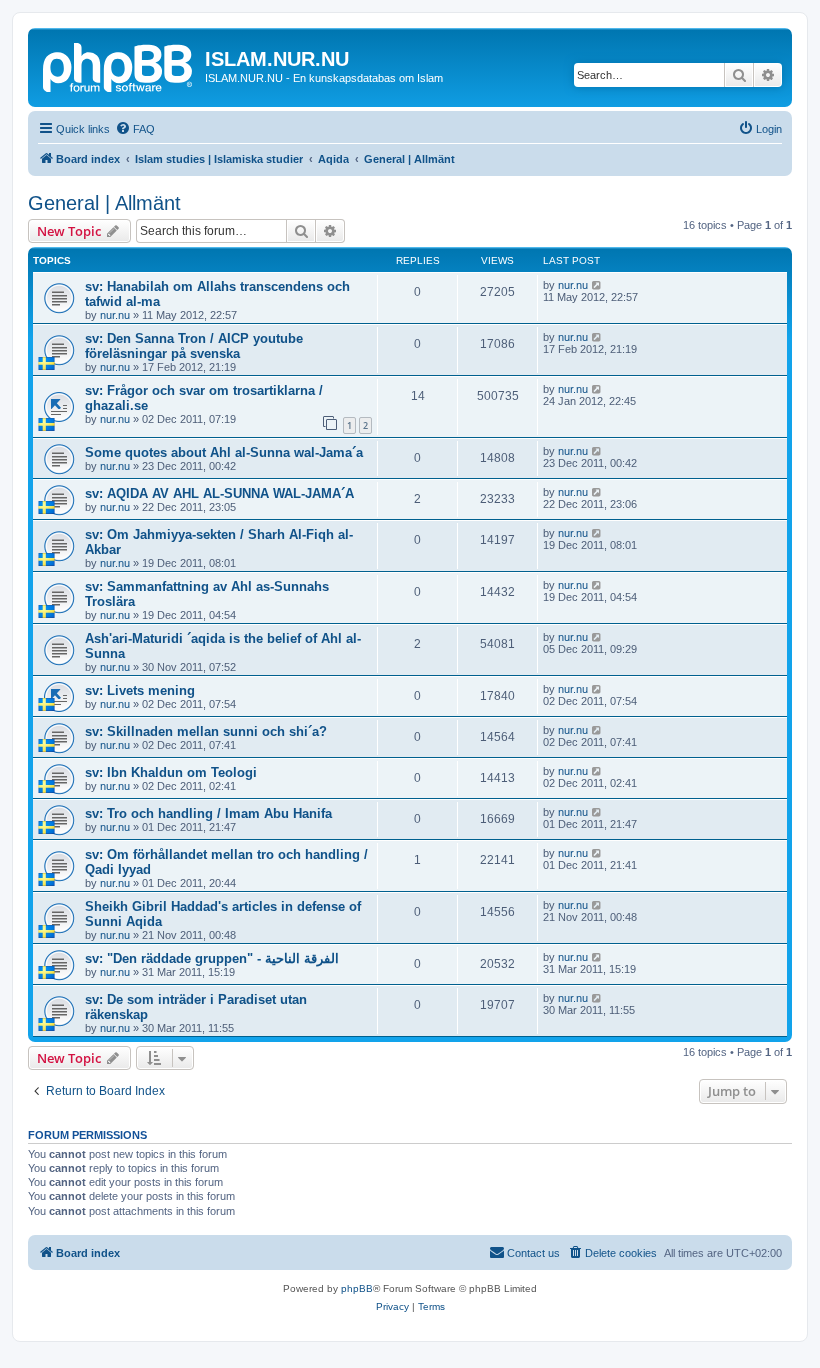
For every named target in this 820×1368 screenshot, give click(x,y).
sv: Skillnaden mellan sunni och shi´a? (206, 731)
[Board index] (119, 65)
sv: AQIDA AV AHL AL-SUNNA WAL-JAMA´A (219, 493)
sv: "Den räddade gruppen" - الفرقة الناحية (212, 958)
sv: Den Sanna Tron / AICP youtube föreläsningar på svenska (194, 346)
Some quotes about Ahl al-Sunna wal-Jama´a (224, 452)
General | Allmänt (104, 203)
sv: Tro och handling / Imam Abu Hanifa (208, 813)
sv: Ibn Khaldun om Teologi (171, 772)
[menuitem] (135, 129)
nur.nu (115, 315)
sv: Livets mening (140, 690)
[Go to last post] (597, 285)
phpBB (357, 1288)
